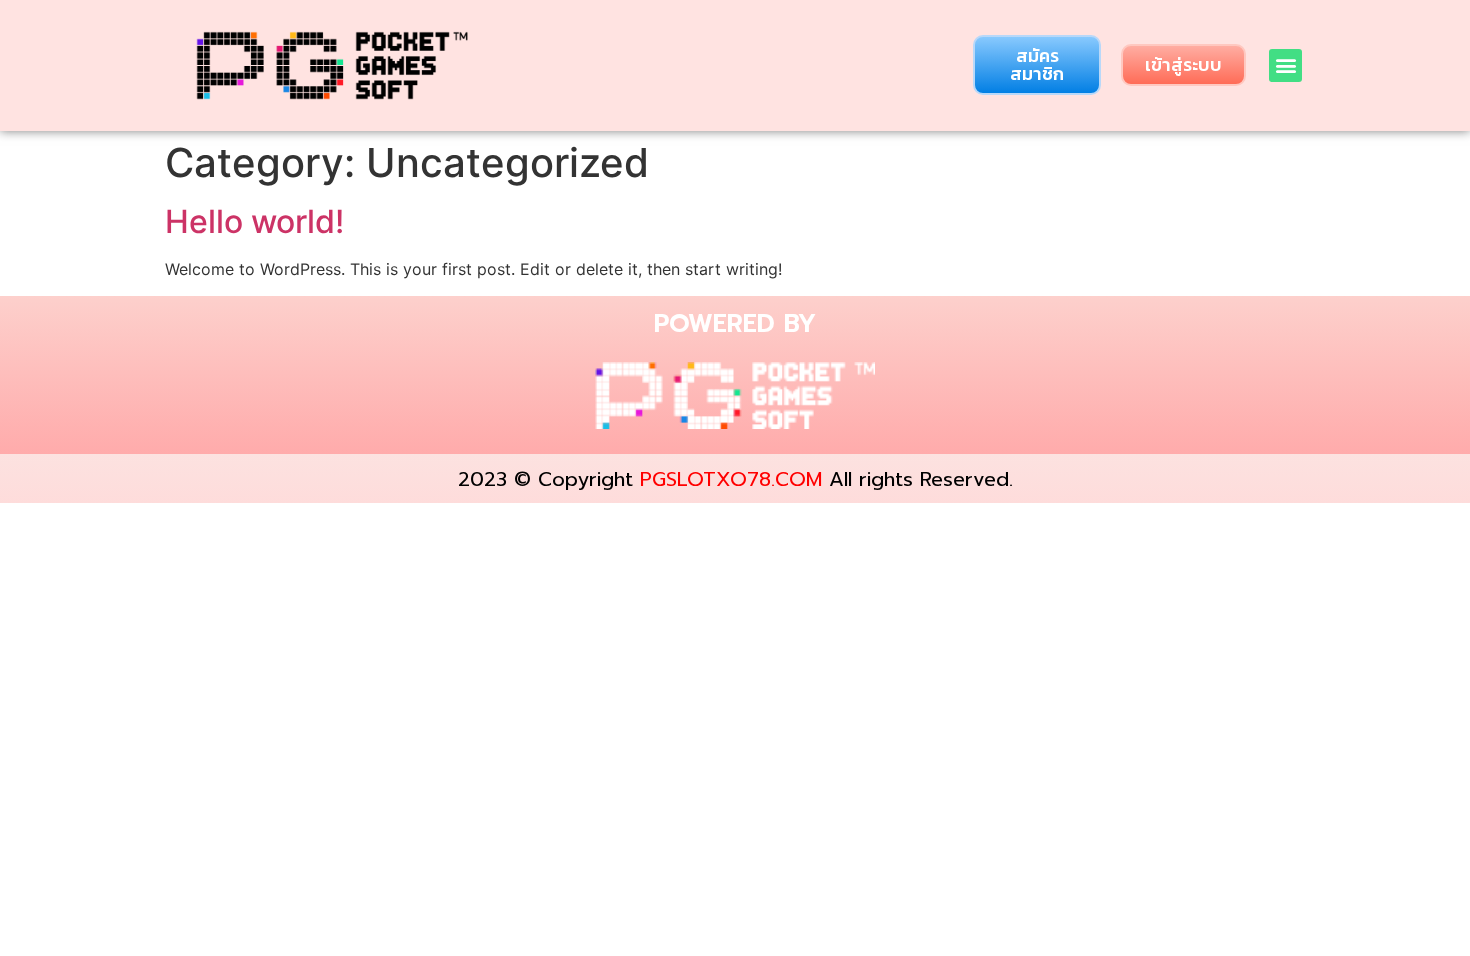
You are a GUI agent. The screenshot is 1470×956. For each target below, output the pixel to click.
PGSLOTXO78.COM (731, 479)
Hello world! (254, 221)
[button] (1037, 65)
